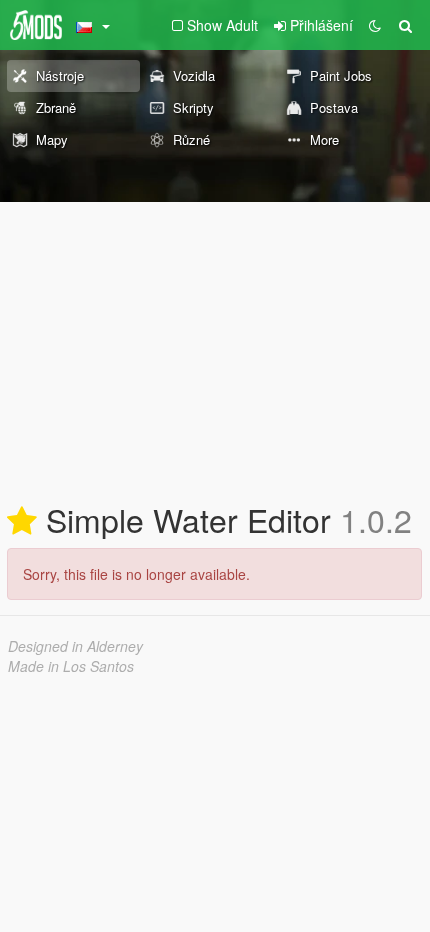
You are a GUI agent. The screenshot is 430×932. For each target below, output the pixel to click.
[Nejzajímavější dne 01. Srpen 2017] (22, 522)
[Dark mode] (375, 25)
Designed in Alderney (75, 646)
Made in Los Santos (71, 666)
